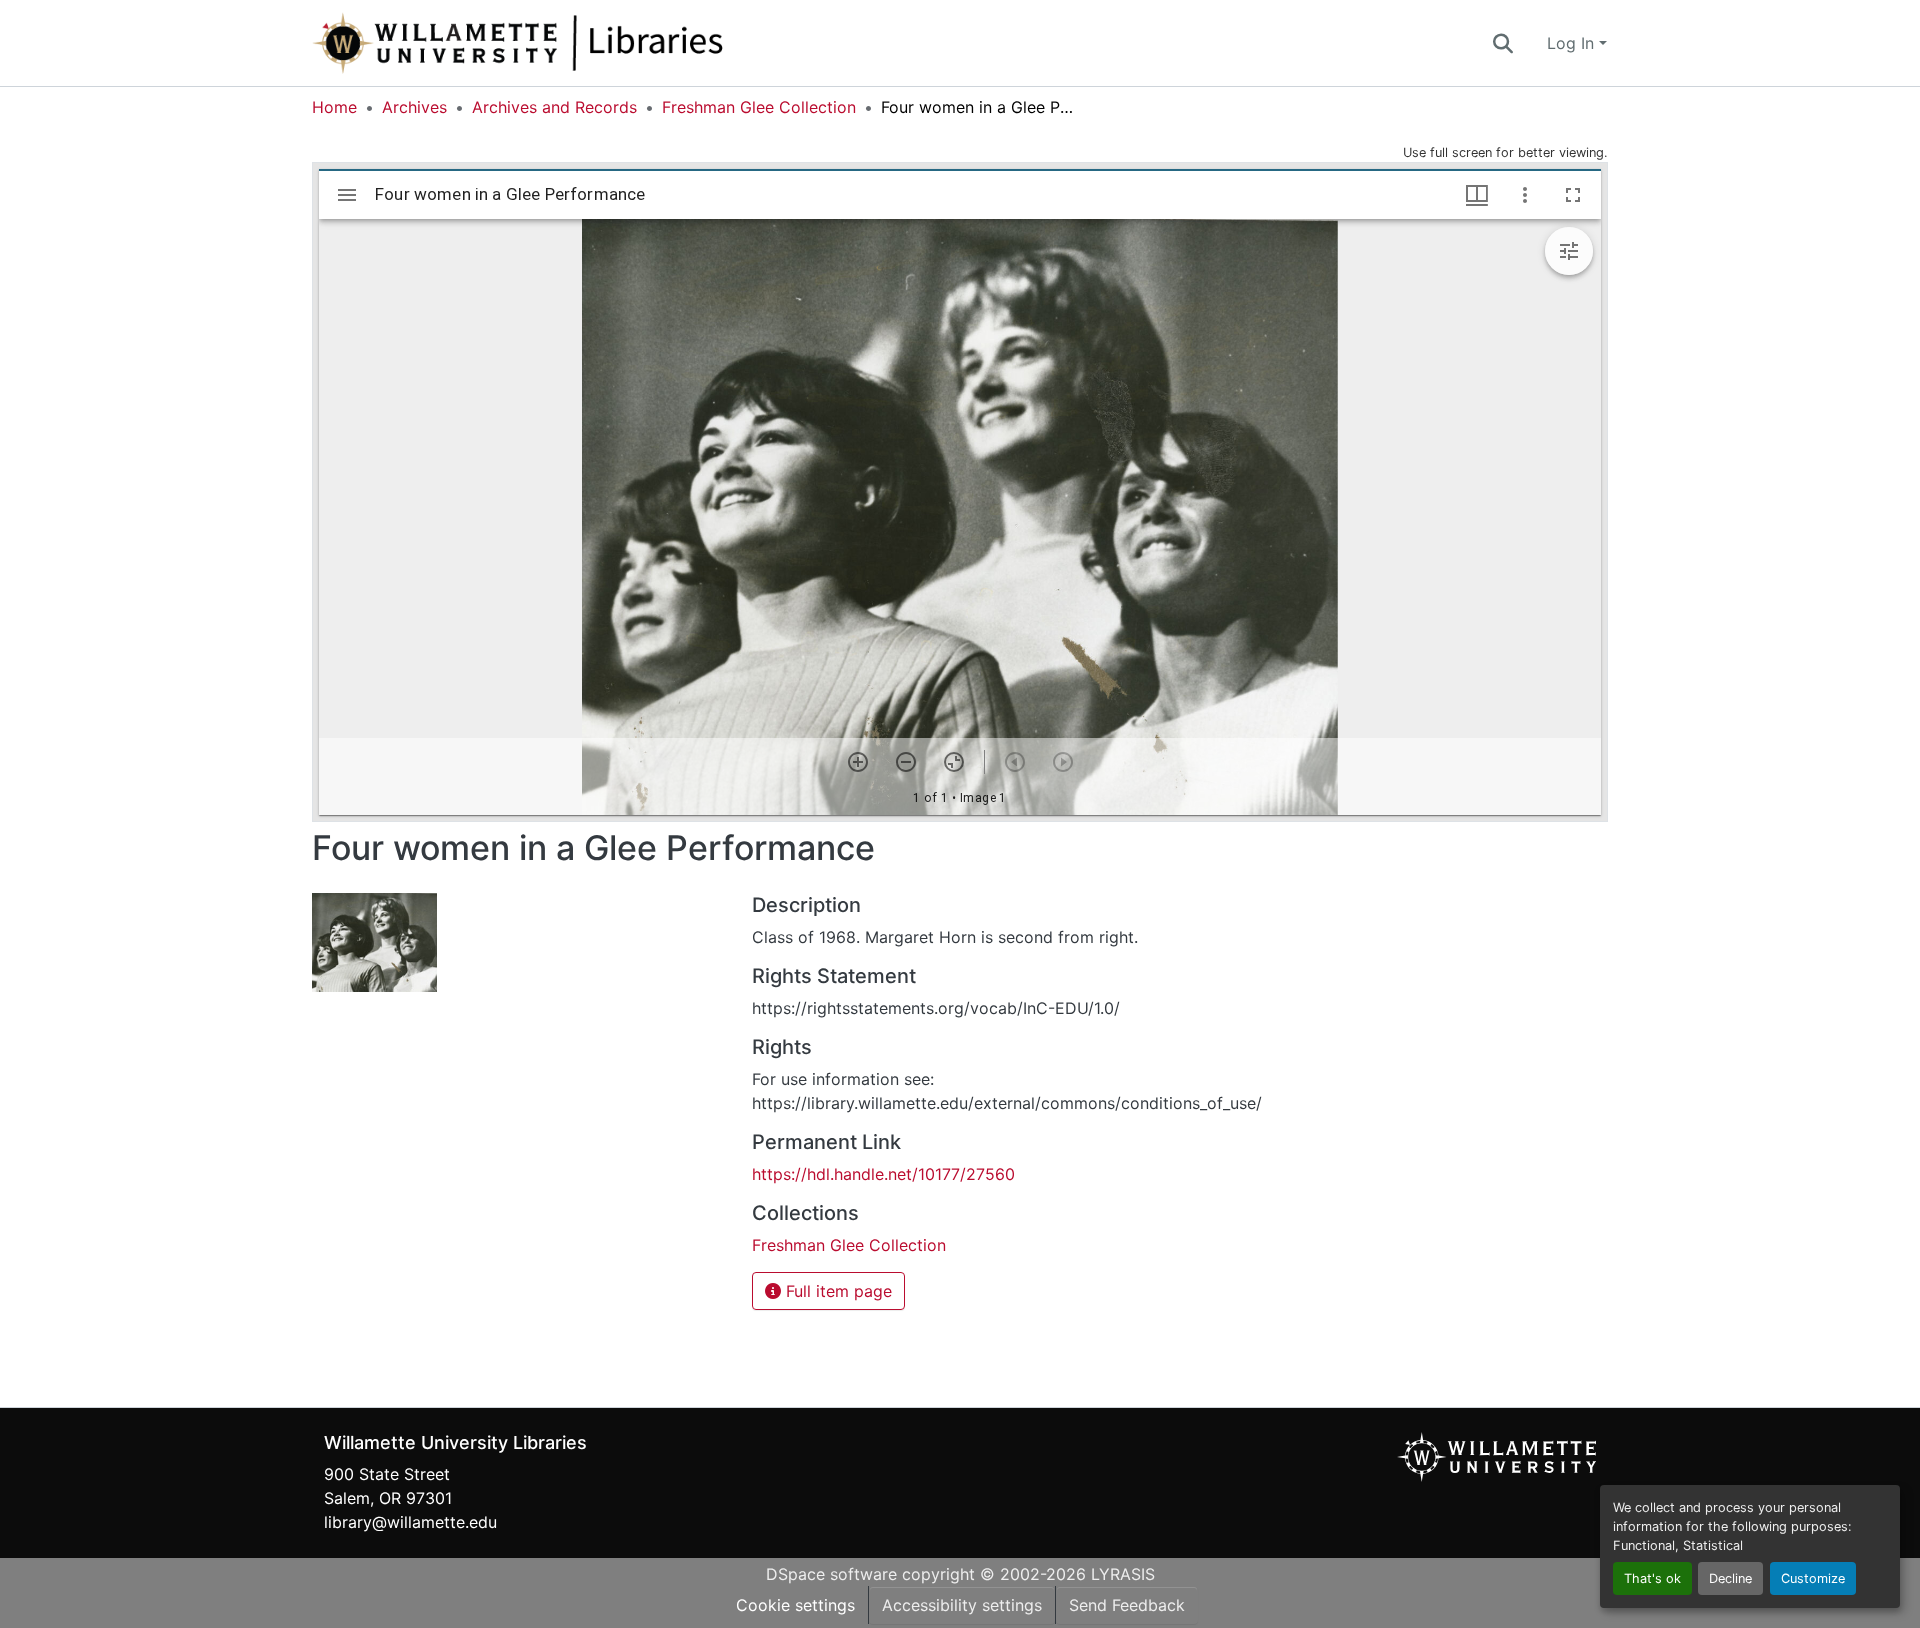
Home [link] (334, 107)
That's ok (1652, 1578)
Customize (1813, 1578)
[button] (584, 43)
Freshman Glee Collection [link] (759, 107)
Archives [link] (414, 107)
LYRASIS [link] (1123, 1574)
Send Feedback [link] (1127, 1605)
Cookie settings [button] (795, 1605)
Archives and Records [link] (554, 107)
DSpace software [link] (831, 1574)
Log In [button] (1573, 43)
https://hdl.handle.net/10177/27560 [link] (883, 1174)
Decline (1730, 1578)
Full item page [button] (836, 1291)
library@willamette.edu (410, 1522)
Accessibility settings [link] (962, 1605)
